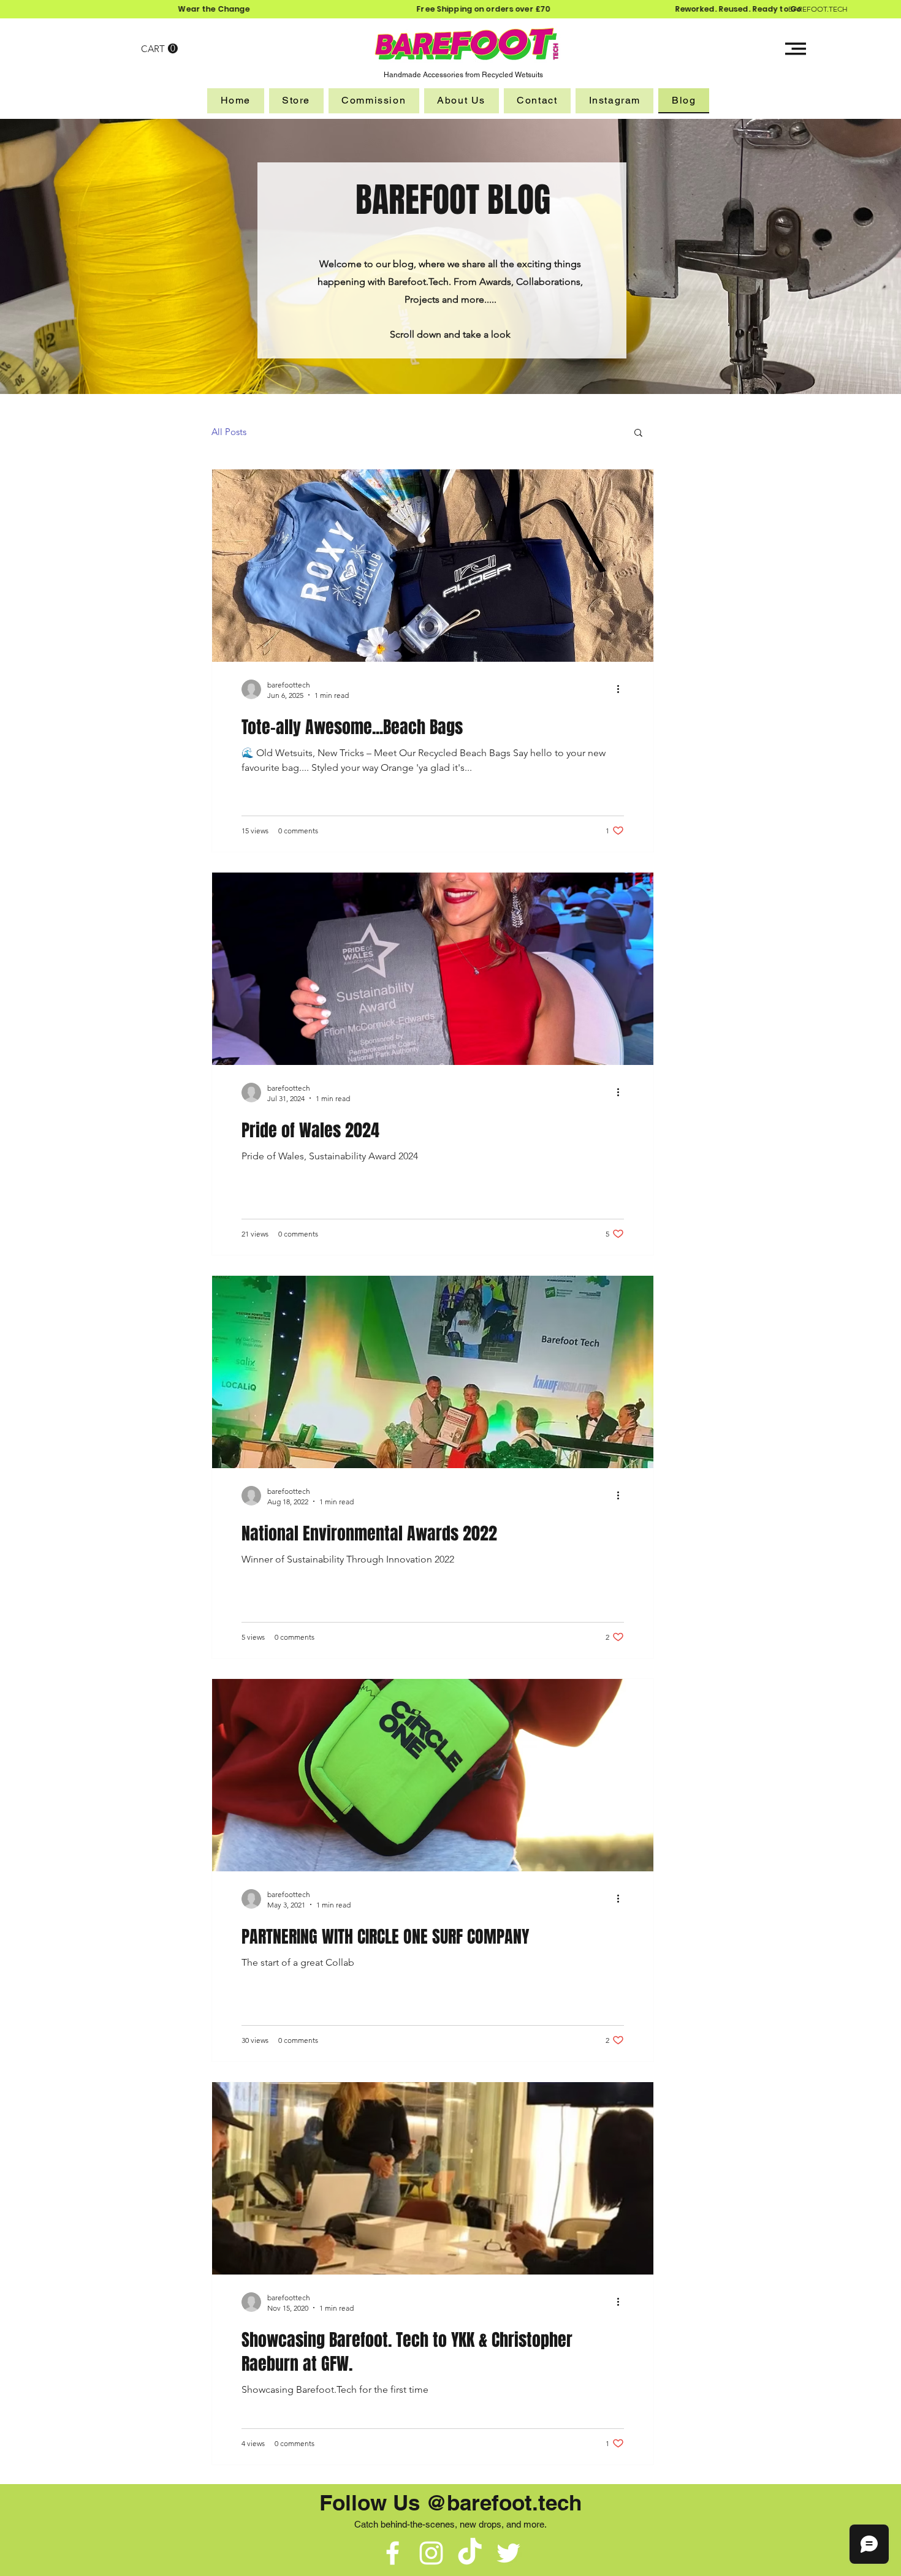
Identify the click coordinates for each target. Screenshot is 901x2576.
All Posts (229, 432)
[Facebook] (393, 2553)
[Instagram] (431, 2553)
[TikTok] (470, 2553)
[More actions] (622, 689)
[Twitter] (508, 2553)
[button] (159, 49)
